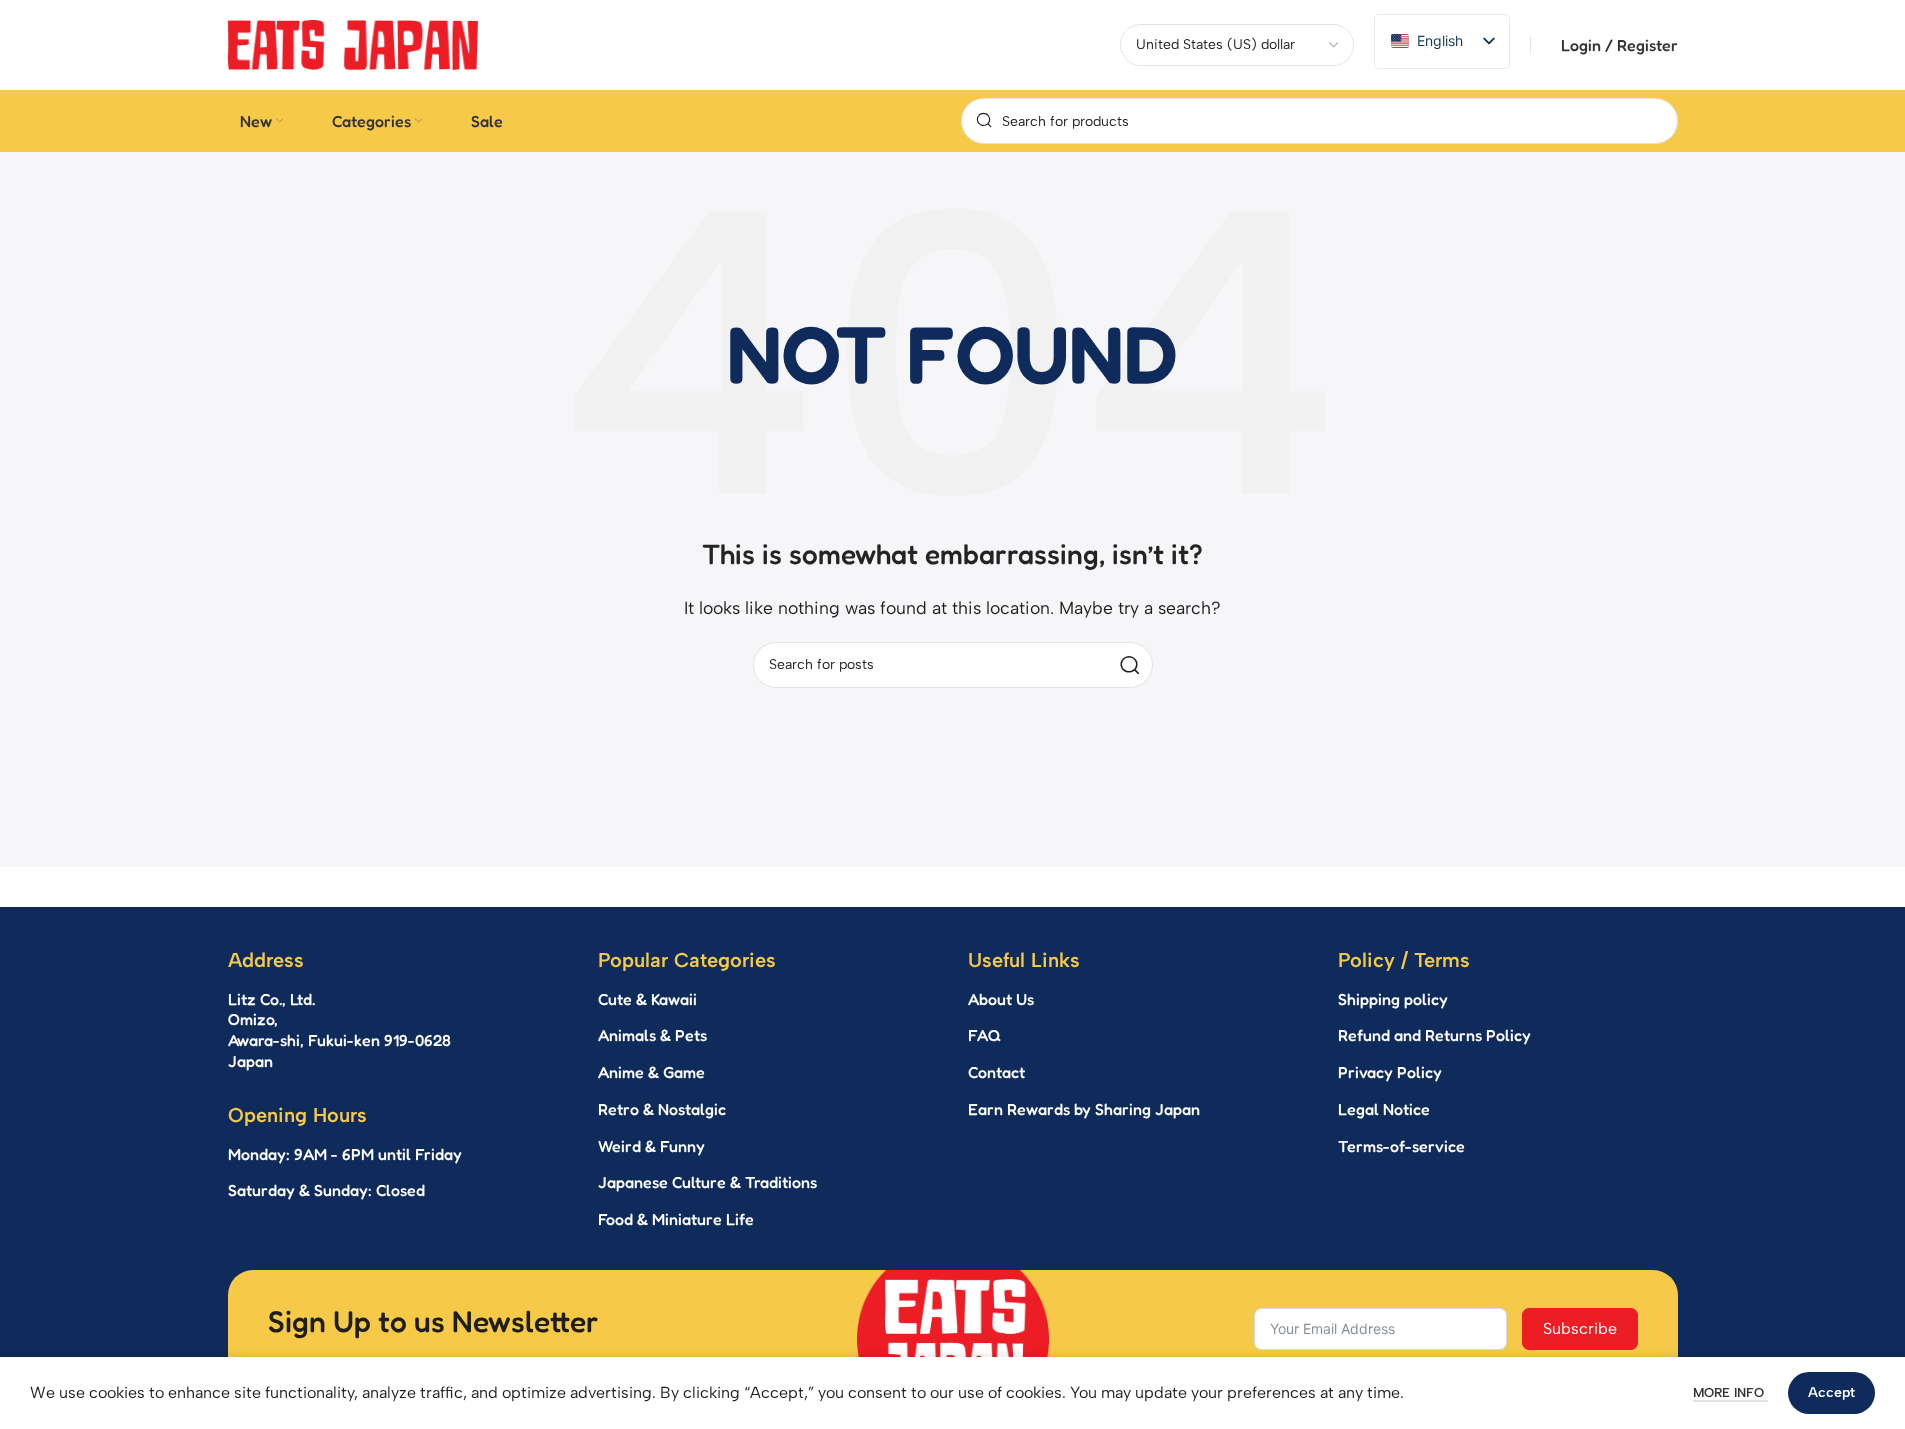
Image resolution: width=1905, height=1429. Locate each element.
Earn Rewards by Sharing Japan (1084, 1109)
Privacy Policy (1390, 1072)
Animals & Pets (652, 1035)
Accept (1831, 1392)
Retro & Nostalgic (662, 1109)
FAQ (984, 1035)
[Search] (1130, 665)
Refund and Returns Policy (1434, 1035)
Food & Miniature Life (676, 1219)
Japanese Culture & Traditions (707, 1182)
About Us (1001, 999)
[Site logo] (353, 43)
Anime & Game (651, 1072)
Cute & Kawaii (647, 999)
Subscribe (1580, 1328)
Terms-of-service (1401, 1146)
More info (1730, 1392)
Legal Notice (1384, 1109)
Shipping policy (1393, 999)
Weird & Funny (651, 1146)
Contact (996, 1072)
